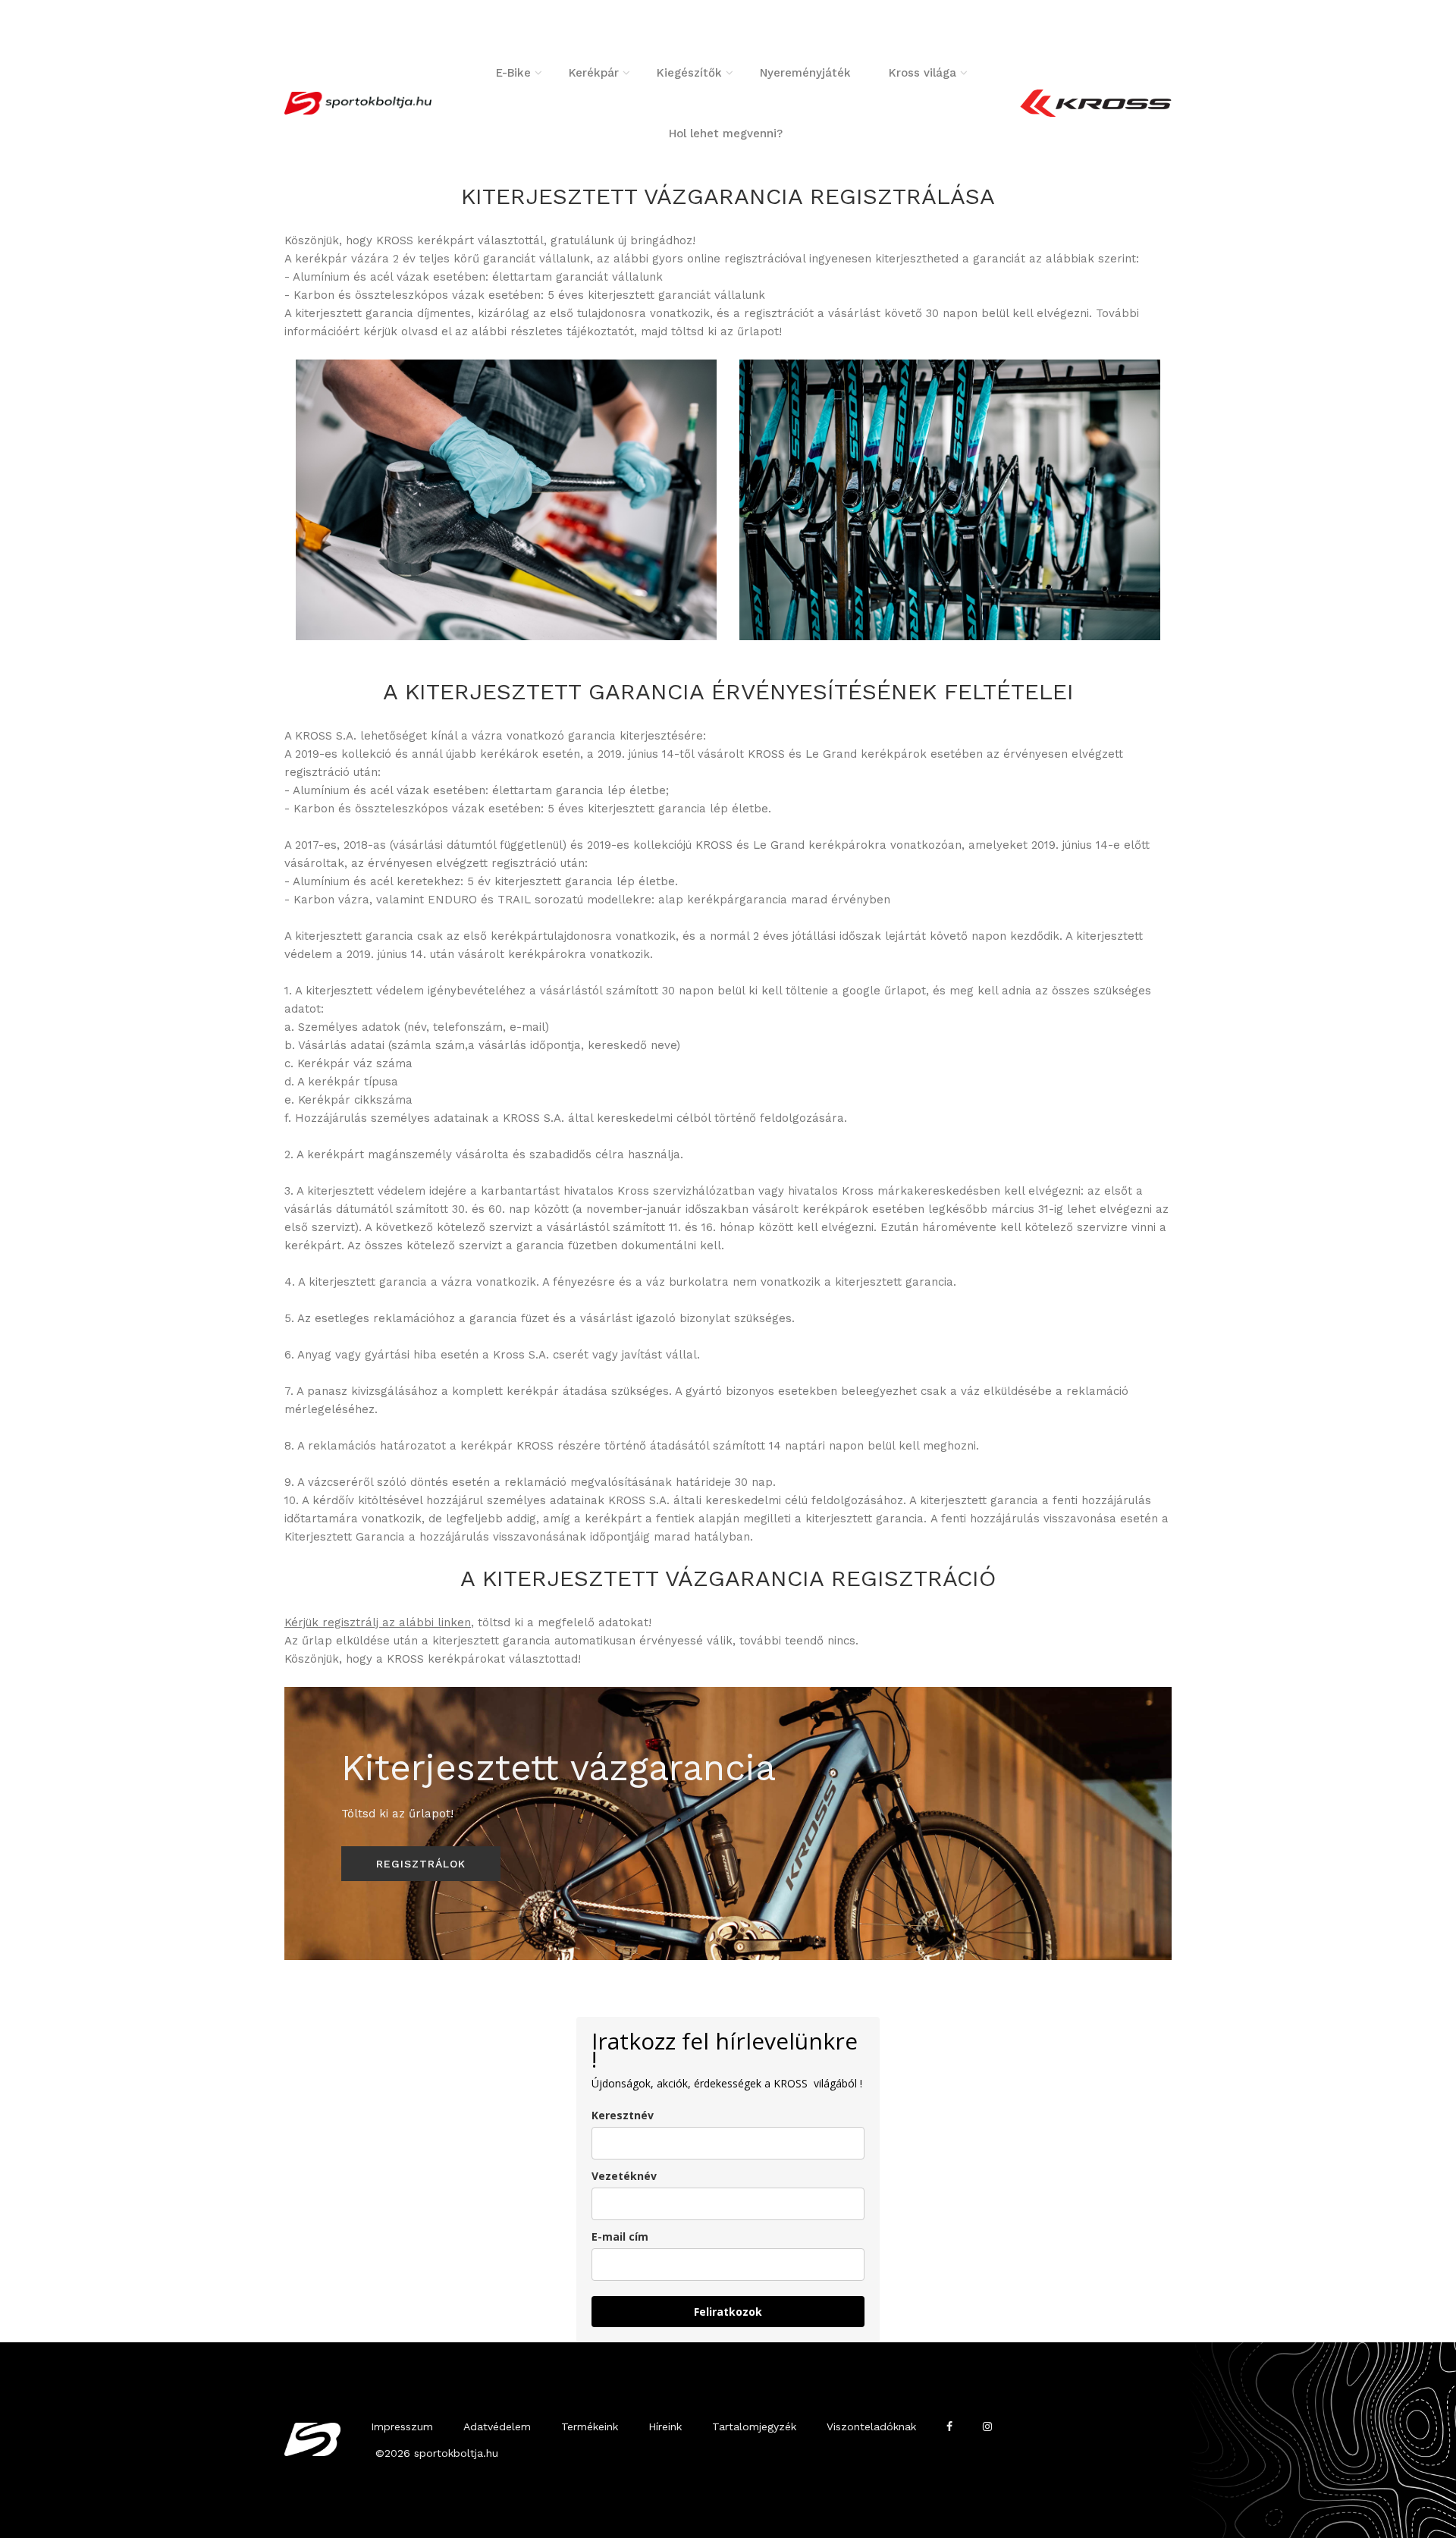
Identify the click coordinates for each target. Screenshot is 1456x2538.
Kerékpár (594, 73)
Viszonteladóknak (871, 2426)
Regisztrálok (421, 1864)
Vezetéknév (624, 2176)
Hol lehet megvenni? (726, 133)
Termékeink (590, 2426)
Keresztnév (623, 2115)
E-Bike (513, 73)
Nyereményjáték (805, 73)
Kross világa (923, 73)
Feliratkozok (728, 2312)
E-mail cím (620, 2236)
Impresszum (402, 2426)
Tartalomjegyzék (754, 2426)
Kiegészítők (689, 73)
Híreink (665, 2426)
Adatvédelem (497, 2426)
